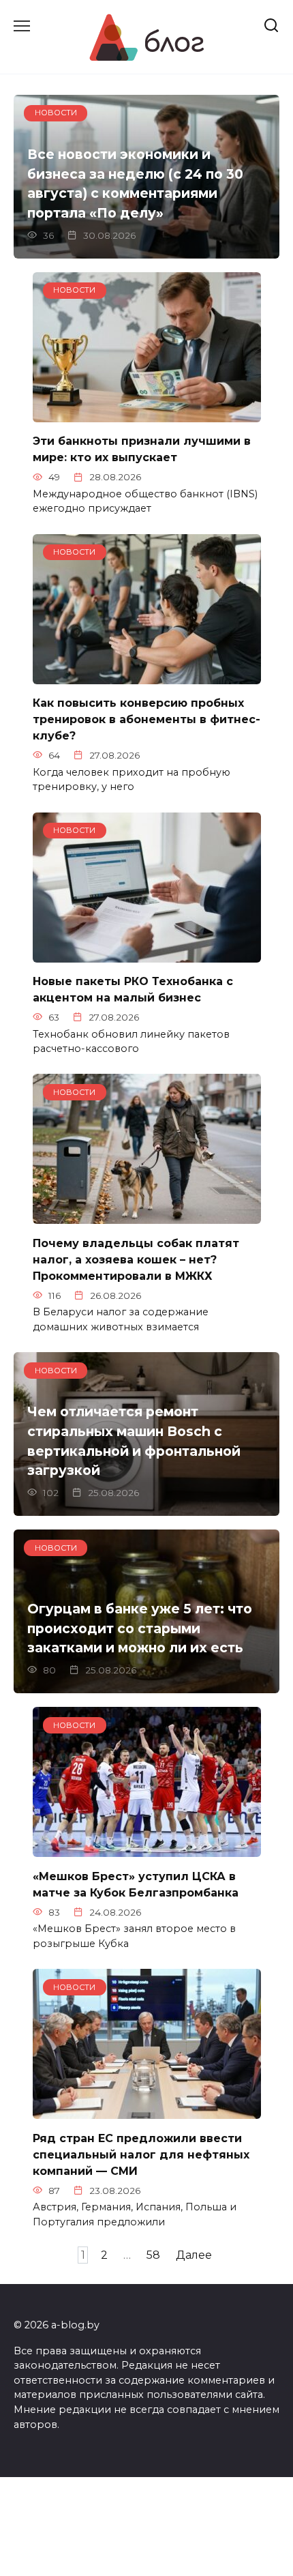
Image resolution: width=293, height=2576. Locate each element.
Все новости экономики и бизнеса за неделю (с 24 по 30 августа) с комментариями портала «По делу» (135, 184)
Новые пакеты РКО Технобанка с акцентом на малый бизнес (133, 990)
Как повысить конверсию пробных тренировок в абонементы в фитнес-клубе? (146, 719)
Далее (194, 2255)
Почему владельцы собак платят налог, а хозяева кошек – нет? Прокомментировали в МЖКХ (136, 1259)
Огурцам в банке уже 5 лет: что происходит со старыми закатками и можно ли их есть (140, 1628)
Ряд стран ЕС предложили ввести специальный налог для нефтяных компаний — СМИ (141, 2154)
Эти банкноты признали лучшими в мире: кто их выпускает (142, 449)
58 (153, 2255)
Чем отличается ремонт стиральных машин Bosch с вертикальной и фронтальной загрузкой (134, 1441)
